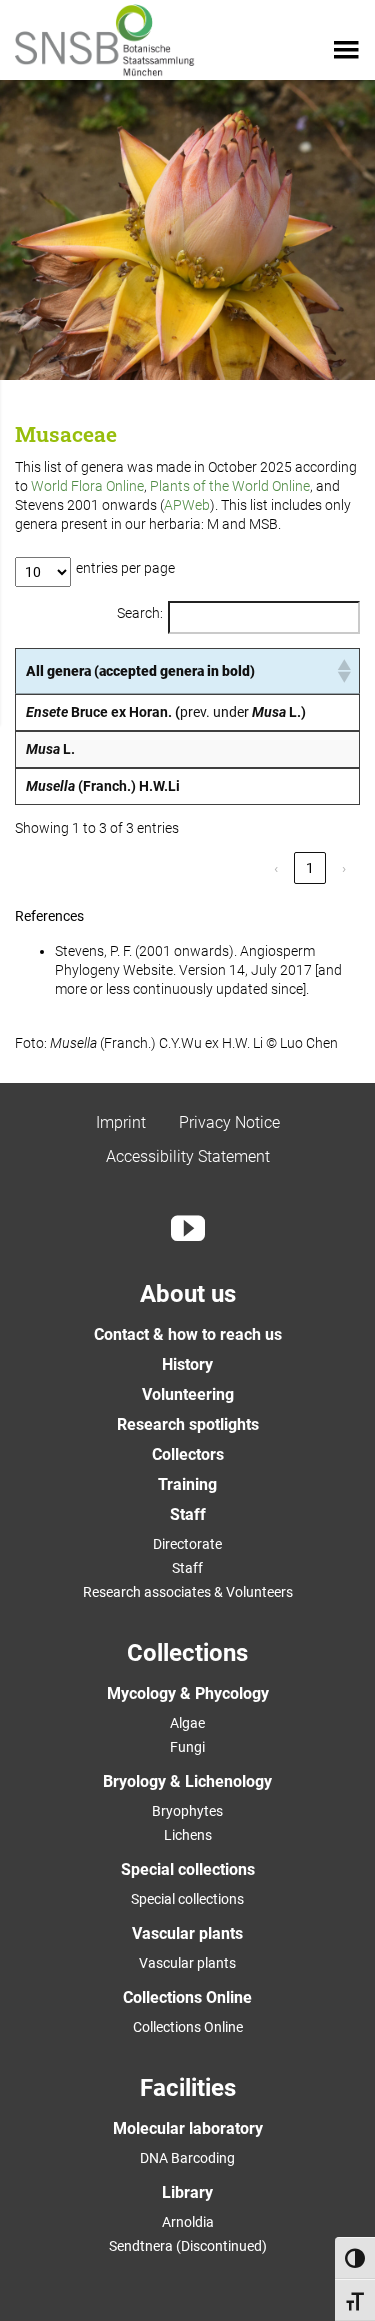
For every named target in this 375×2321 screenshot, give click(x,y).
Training (187, 1484)
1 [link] (310, 868)
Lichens (188, 1835)
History (187, 1364)
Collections (187, 1653)
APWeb (187, 505)
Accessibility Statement (188, 1156)
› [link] (344, 868)
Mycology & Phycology (188, 1693)
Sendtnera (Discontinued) (188, 2246)
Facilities (188, 2088)
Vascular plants (187, 1933)
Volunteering (188, 1394)
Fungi (187, 1747)
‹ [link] (276, 868)
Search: (140, 613)
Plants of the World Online (230, 486)
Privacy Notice (229, 1122)
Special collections (188, 1869)
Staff (188, 1514)
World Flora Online (87, 486)
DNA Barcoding (187, 2158)
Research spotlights (188, 1424)
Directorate (187, 1544)
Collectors (188, 1454)
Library (187, 2192)
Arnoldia (188, 2222)
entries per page (125, 568)
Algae (187, 1723)
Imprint (121, 1122)
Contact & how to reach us (188, 1334)
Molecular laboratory (188, 2128)
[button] (343, 671)
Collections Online (187, 1997)
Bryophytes (187, 1811)
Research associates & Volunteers (188, 1592)
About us (188, 1294)
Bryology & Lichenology (187, 1781)
